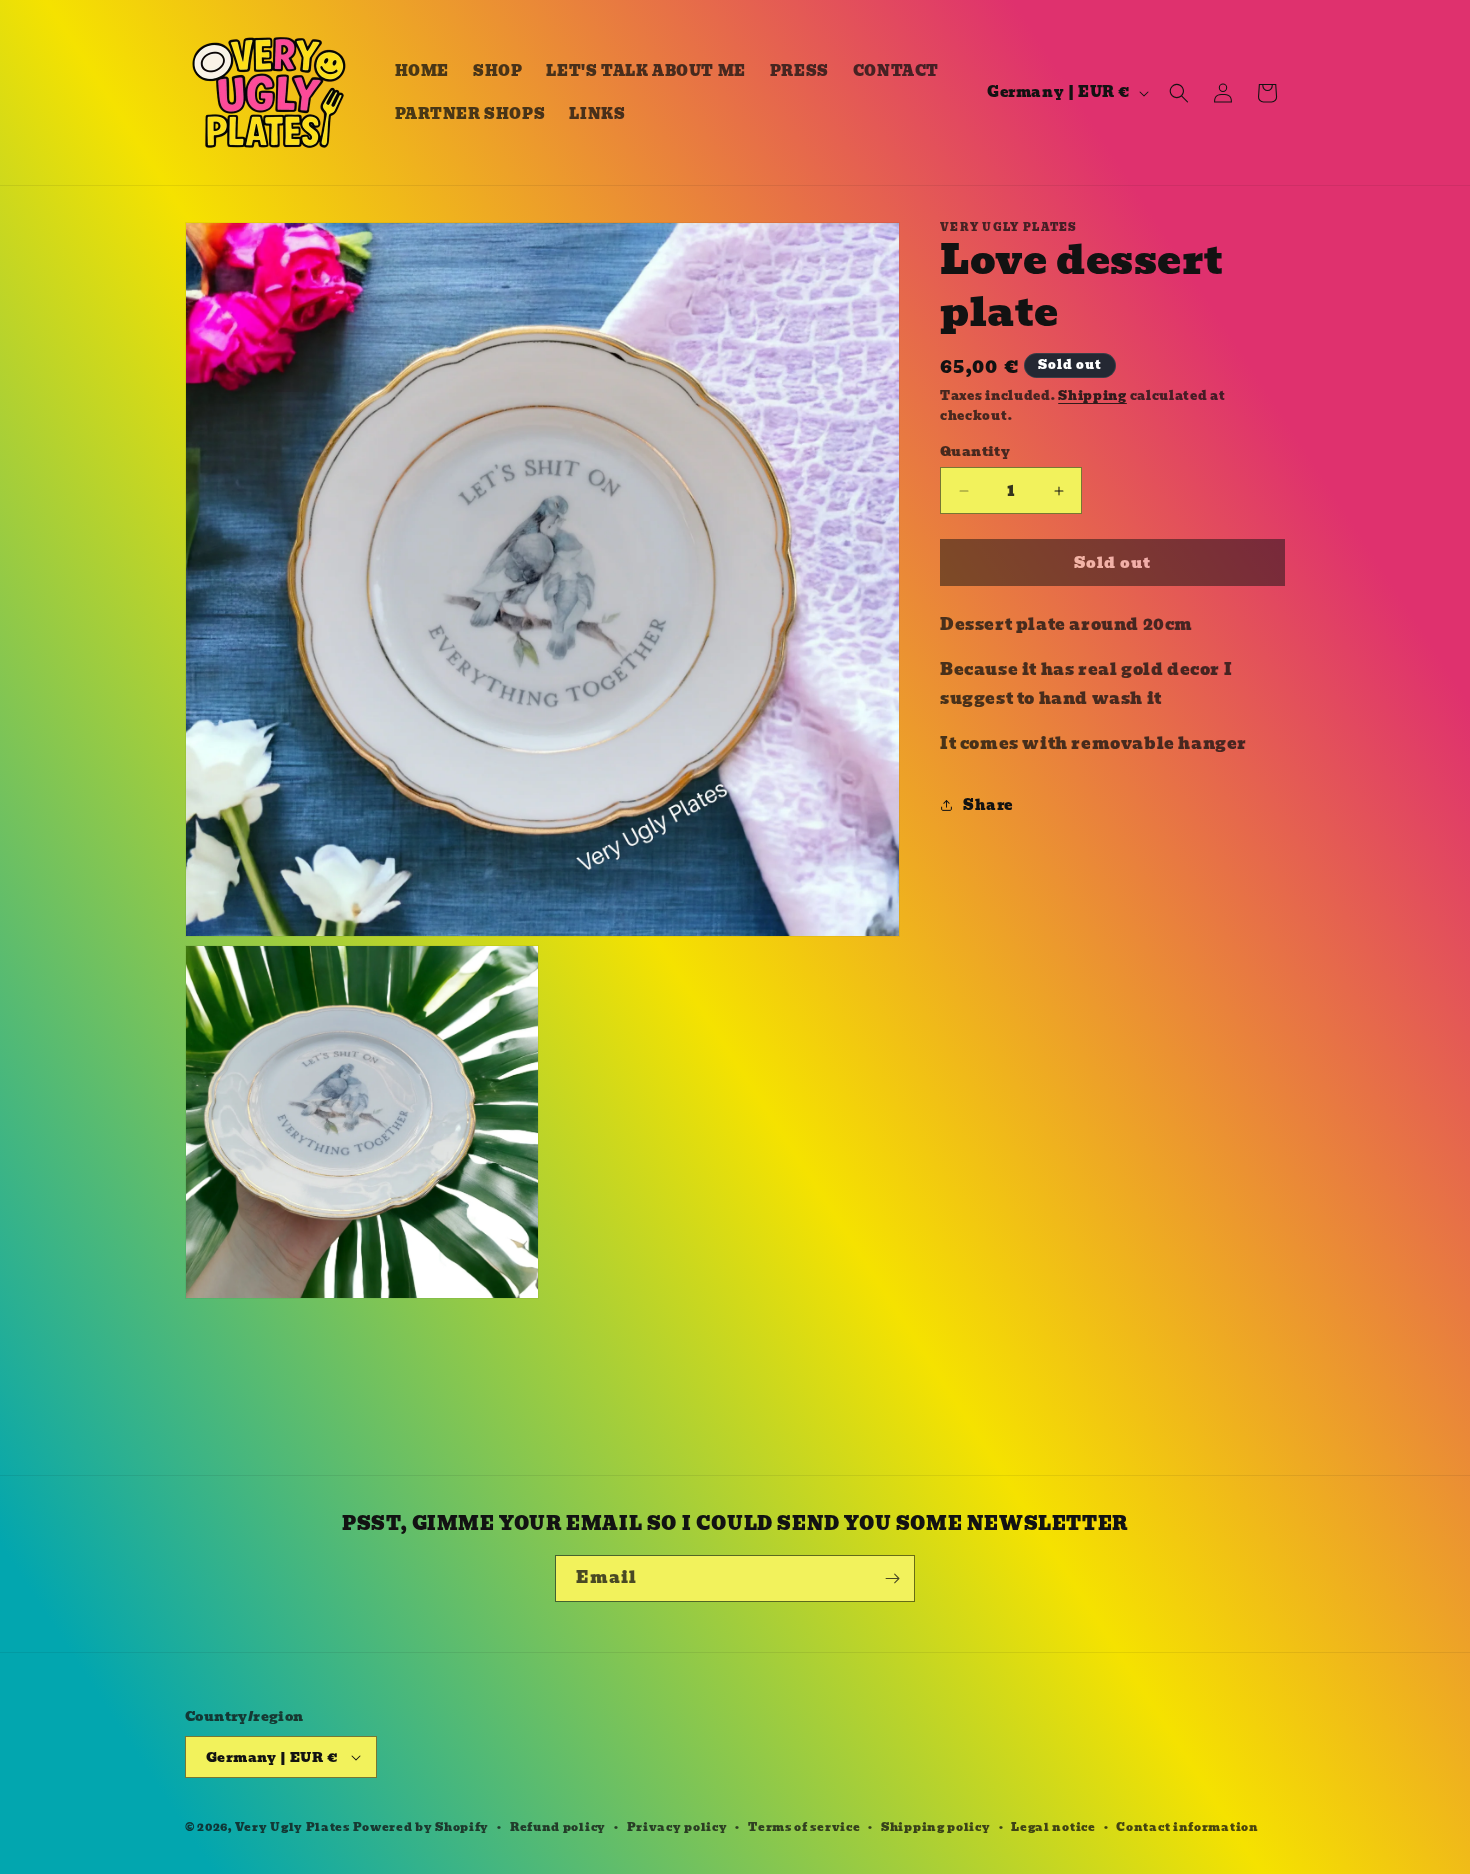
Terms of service (804, 1827)
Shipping (1092, 395)
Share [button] (988, 805)
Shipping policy (936, 1827)
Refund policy (558, 1827)
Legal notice (1053, 1827)
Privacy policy (677, 1827)
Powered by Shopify (421, 1827)
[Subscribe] (892, 1578)
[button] (1179, 93)
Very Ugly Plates (292, 1827)
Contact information (1187, 1827)
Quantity (975, 452)
